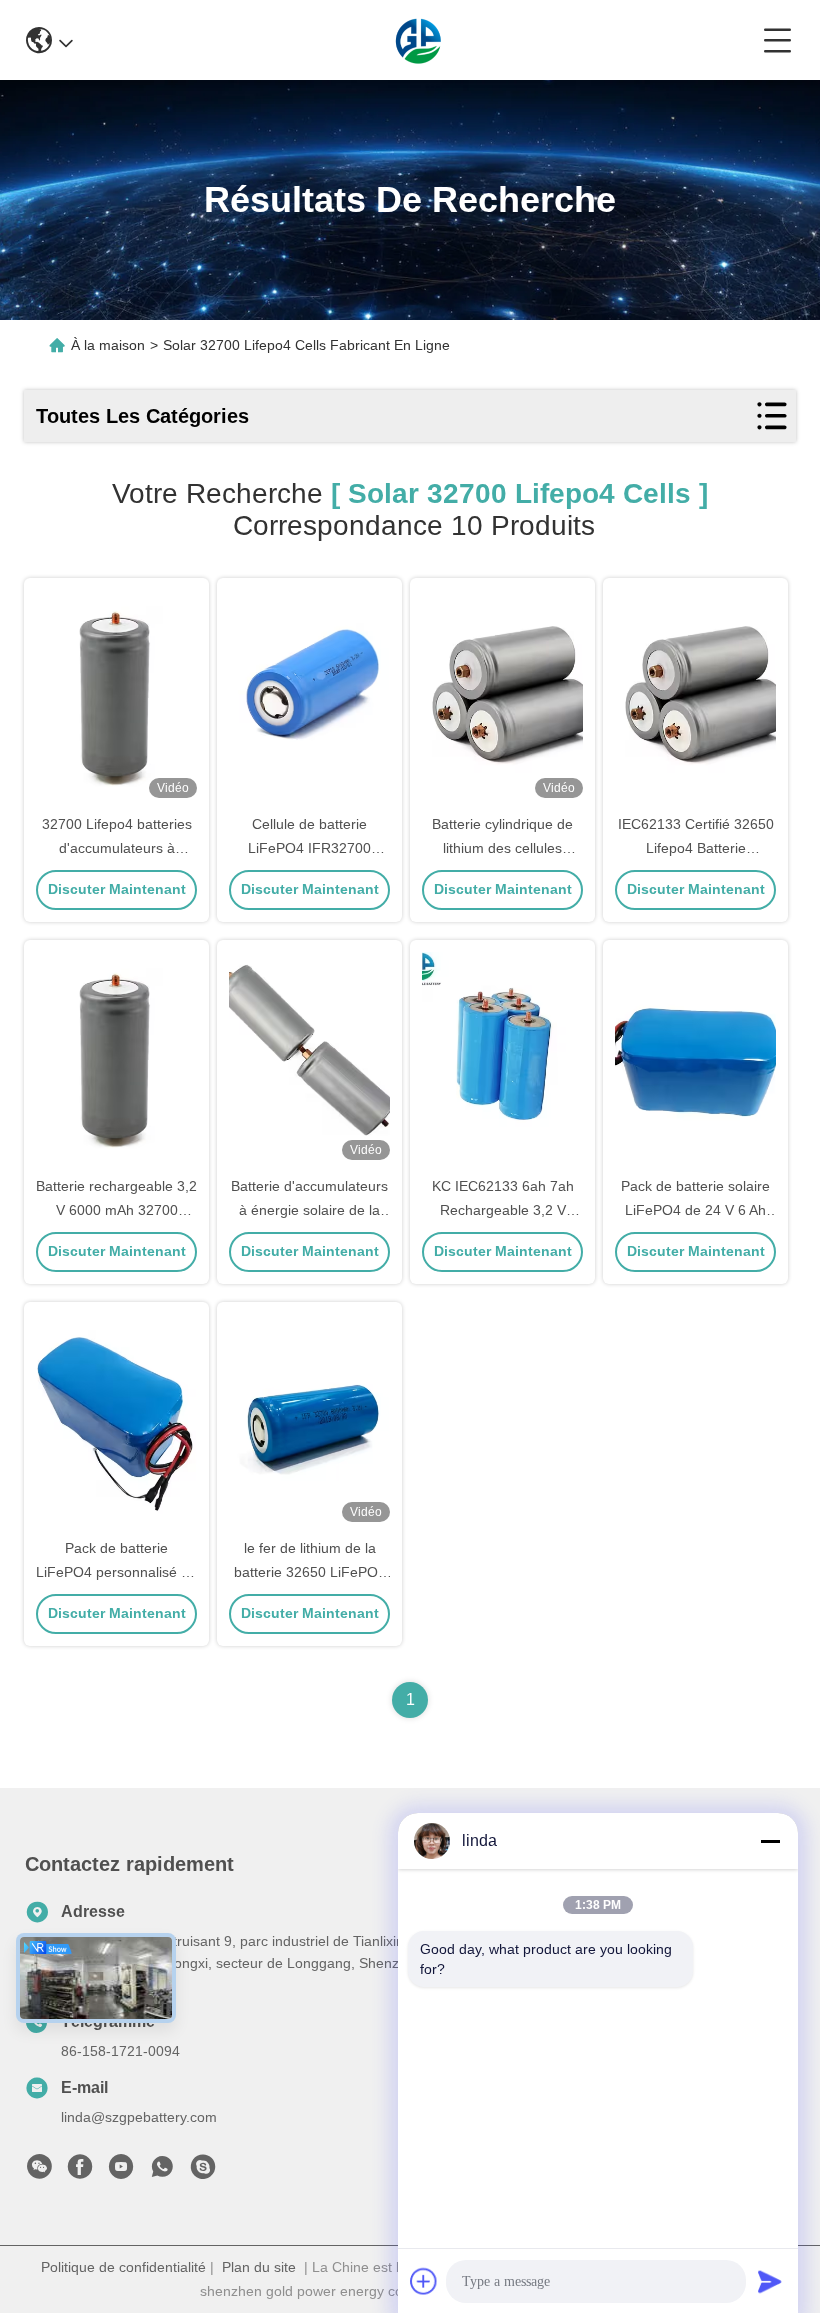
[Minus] (770, 1841)
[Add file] (424, 2281)
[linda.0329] (203, 2172)
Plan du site (259, 2267)
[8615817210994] (162, 2172)
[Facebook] (80, 2172)
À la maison (108, 345)
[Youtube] (121, 2172)
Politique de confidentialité (123, 2267)
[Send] (770, 2281)
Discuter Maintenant (117, 889)
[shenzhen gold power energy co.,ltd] (418, 40)
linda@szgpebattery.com (139, 2117)
